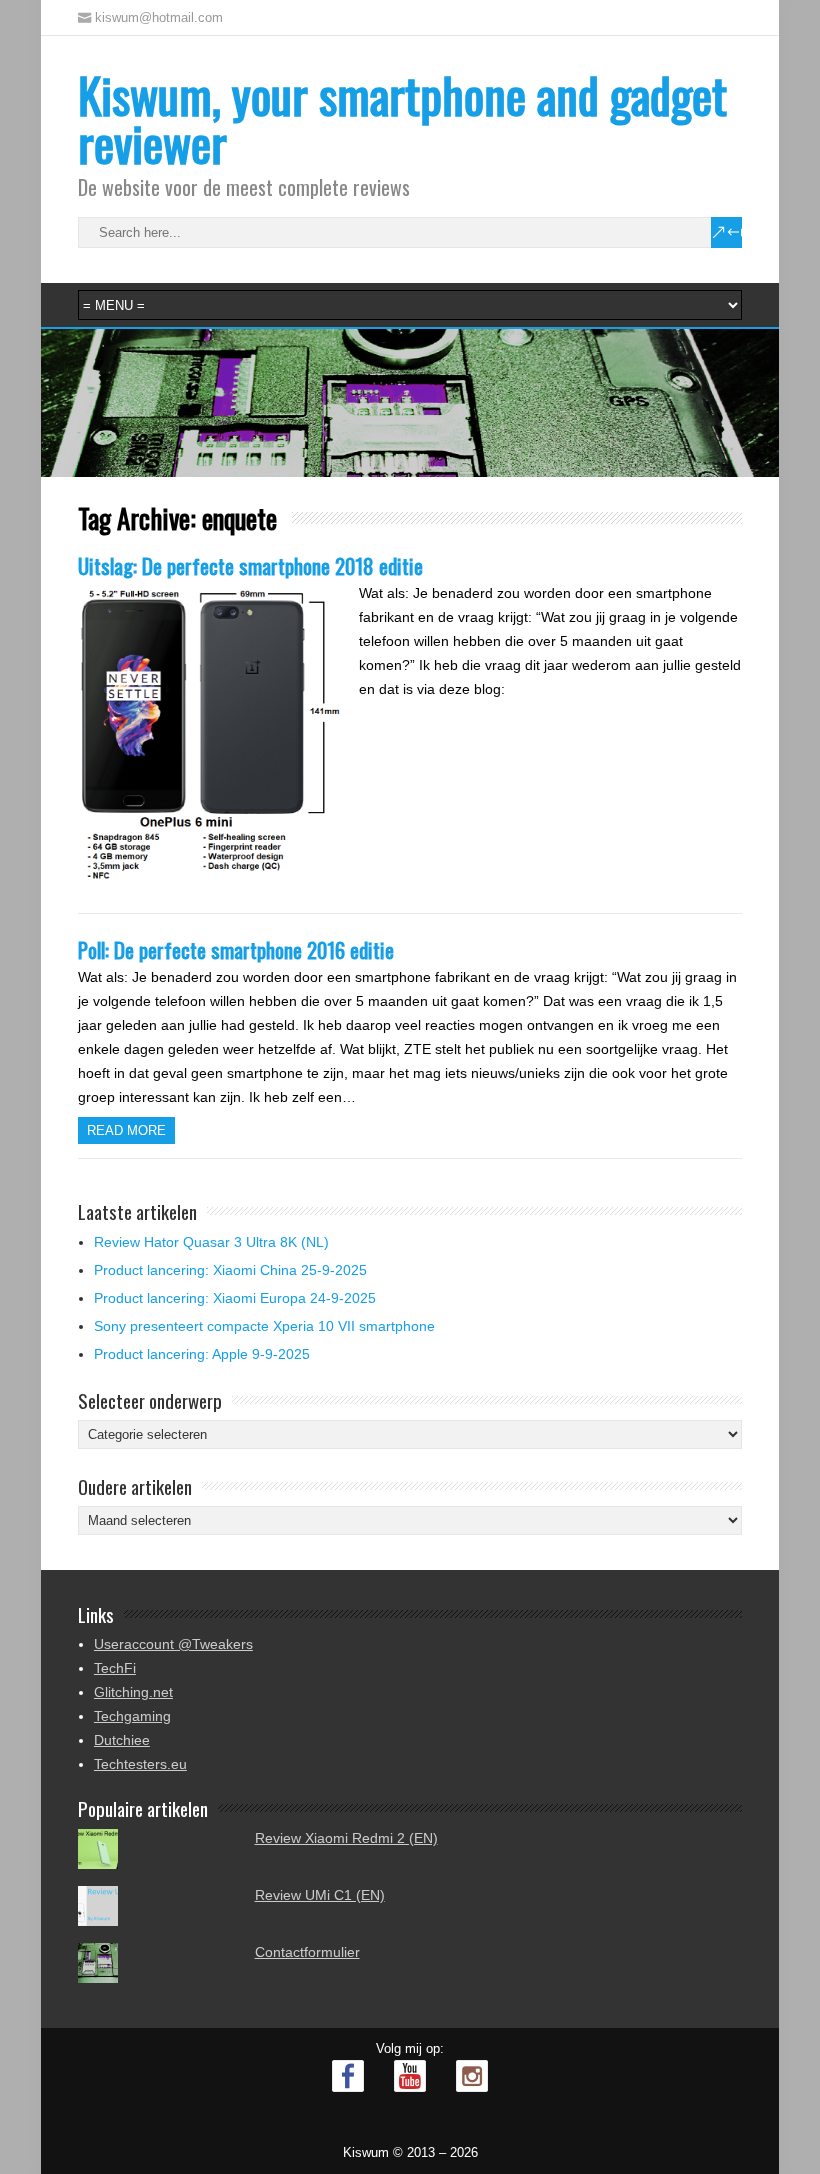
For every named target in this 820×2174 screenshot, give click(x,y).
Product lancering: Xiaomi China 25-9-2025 (230, 1270)
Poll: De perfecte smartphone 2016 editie (236, 949)
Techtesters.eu (140, 1764)
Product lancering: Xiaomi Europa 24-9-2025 (235, 1298)
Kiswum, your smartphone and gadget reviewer (402, 118)
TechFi (115, 1668)
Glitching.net (133, 1692)
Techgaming (132, 1716)
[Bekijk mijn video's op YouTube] (410, 2076)
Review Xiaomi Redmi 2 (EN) (346, 1838)
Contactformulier (307, 1952)
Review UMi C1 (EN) (320, 1895)
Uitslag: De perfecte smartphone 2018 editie (250, 565)
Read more (126, 1130)
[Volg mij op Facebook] (348, 2076)
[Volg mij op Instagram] (472, 2076)
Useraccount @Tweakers (173, 1644)
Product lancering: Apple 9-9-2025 (202, 1354)
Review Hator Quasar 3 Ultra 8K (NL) (211, 1242)
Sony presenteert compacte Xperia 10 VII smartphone (264, 1326)
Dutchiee (122, 1740)
